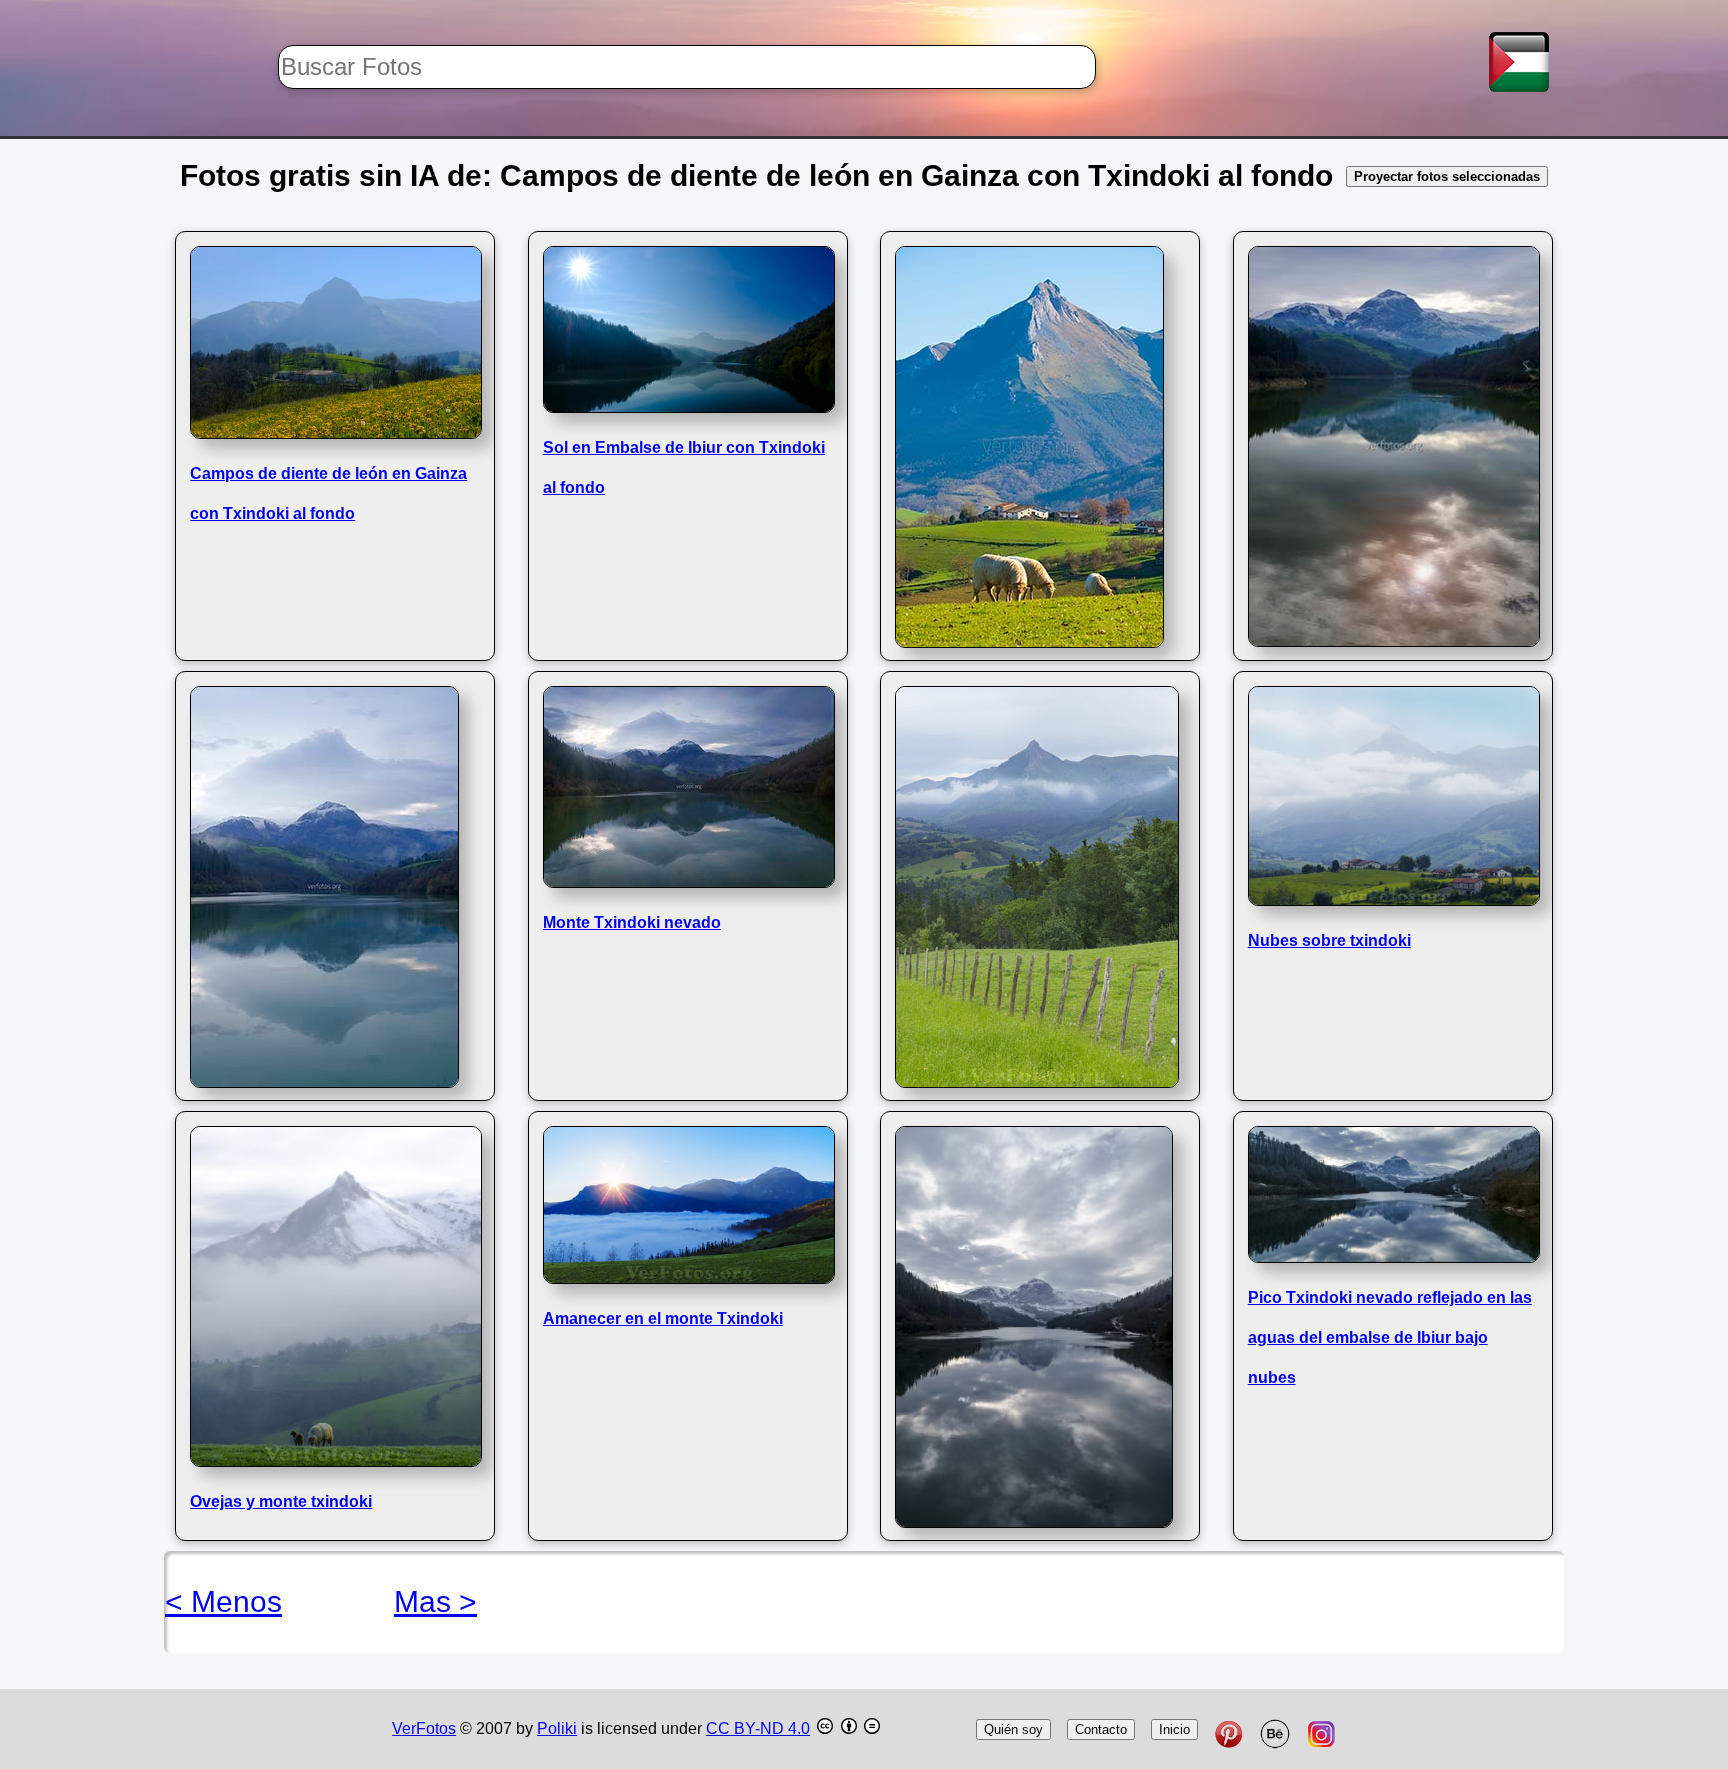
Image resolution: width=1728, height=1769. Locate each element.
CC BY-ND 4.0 (758, 1728)
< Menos (223, 1601)
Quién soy (1013, 1729)
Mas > (435, 1601)
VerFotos (424, 1728)
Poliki (557, 1728)
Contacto (1101, 1729)
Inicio (1174, 1729)
